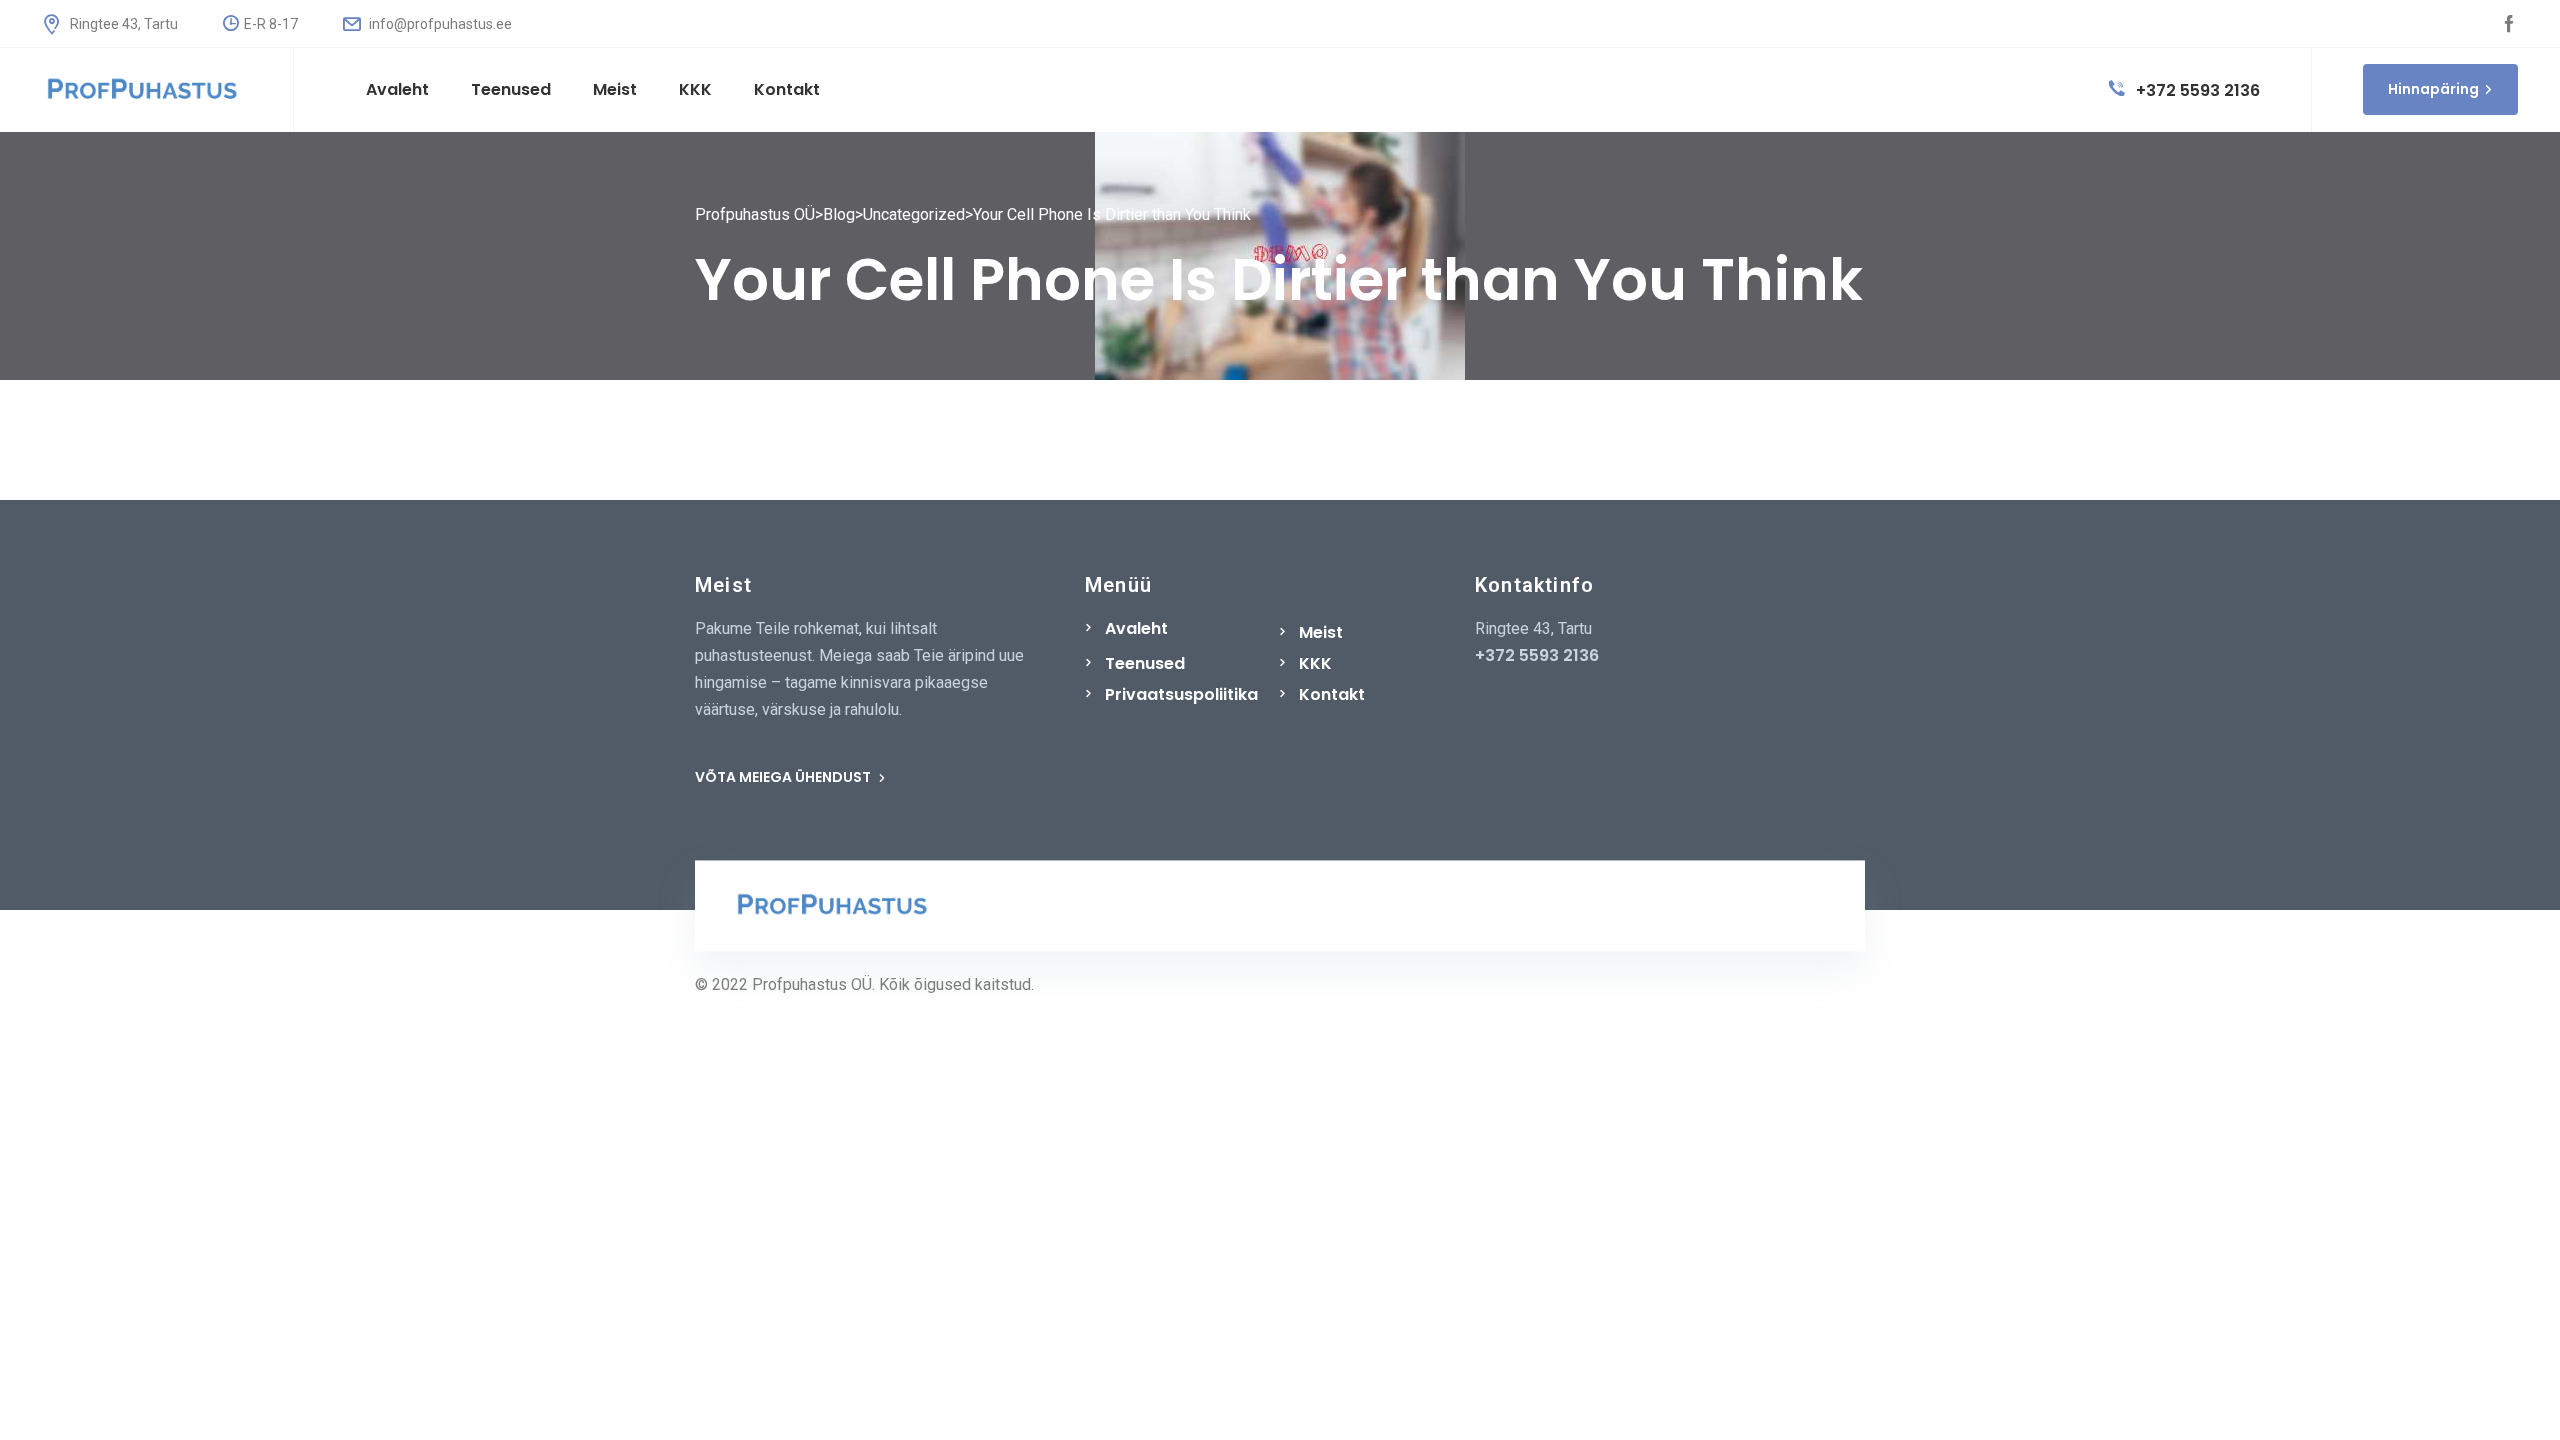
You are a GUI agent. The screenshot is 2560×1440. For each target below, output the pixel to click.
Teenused (1145, 663)
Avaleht (1136, 628)
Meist (1321, 632)
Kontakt (1332, 694)
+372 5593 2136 (2196, 90)
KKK (1315, 663)
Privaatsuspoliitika (1181, 694)
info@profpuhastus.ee (439, 24)
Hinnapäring (2433, 89)
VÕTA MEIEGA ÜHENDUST (784, 777)
